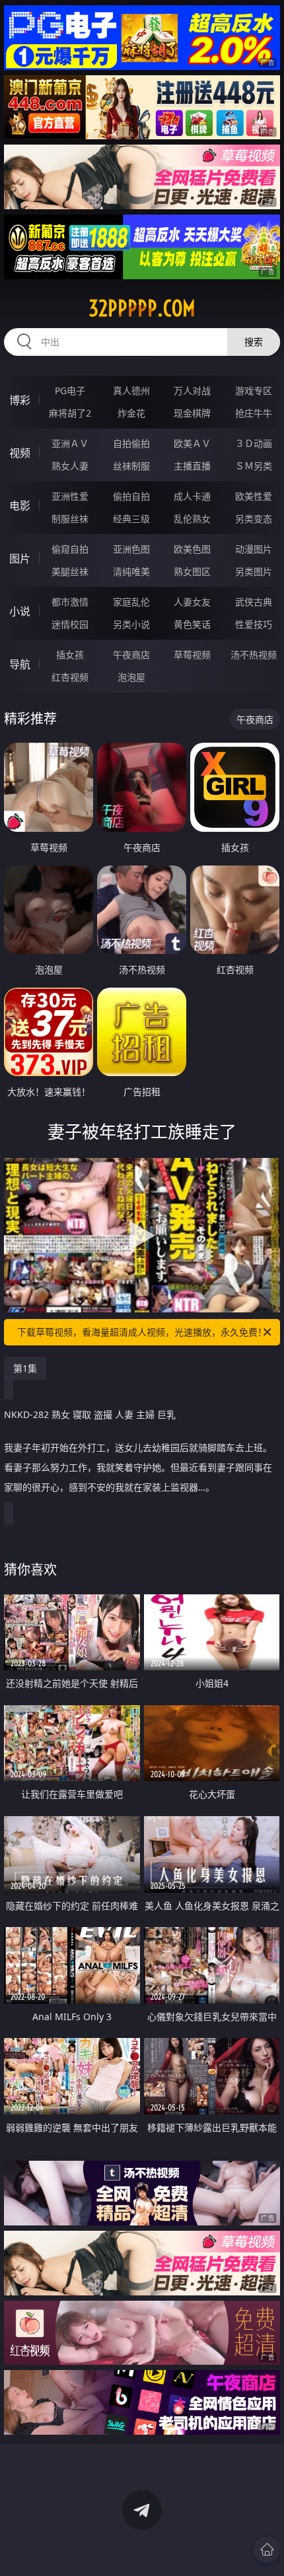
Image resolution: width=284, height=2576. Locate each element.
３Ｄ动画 (254, 443)
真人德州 (131, 390)
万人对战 (192, 390)
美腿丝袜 (70, 571)
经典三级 (131, 519)
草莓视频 (192, 655)
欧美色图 (192, 549)
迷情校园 (70, 624)
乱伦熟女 (192, 519)
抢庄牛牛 (254, 413)
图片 (20, 559)
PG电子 (70, 390)
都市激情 (70, 602)
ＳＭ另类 (254, 466)
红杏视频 (70, 677)
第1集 (25, 1368)
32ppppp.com (142, 308)
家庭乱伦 (131, 602)
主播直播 (192, 466)
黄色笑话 (192, 624)
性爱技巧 (254, 624)
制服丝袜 (70, 519)
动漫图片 (254, 549)
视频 (20, 453)
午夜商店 (131, 655)
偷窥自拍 (70, 549)
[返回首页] (267, 2550)
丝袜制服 (131, 466)
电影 (20, 506)
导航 (20, 664)
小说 (20, 611)
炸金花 (131, 413)
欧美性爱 (254, 496)
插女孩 (70, 655)
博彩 (20, 400)
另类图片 (254, 571)
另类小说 (131, 624)
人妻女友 (192, 602)
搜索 (254, 342)
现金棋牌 (192, 413)
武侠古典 (254, 602)
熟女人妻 (70, 466)
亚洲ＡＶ (70, 443)
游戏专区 (254, 390)
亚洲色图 (131, 549)
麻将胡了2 (70, 413)
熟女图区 (192, 571)
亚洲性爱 (70, 496)
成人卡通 (192, 496)
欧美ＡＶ (192, 443)
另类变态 (254, 519)
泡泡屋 (131, 677)
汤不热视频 (254, 655)
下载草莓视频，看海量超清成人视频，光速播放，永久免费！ (142, 1332)
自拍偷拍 (131, 443)
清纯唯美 (131, 571)
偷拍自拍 (131, 496)
